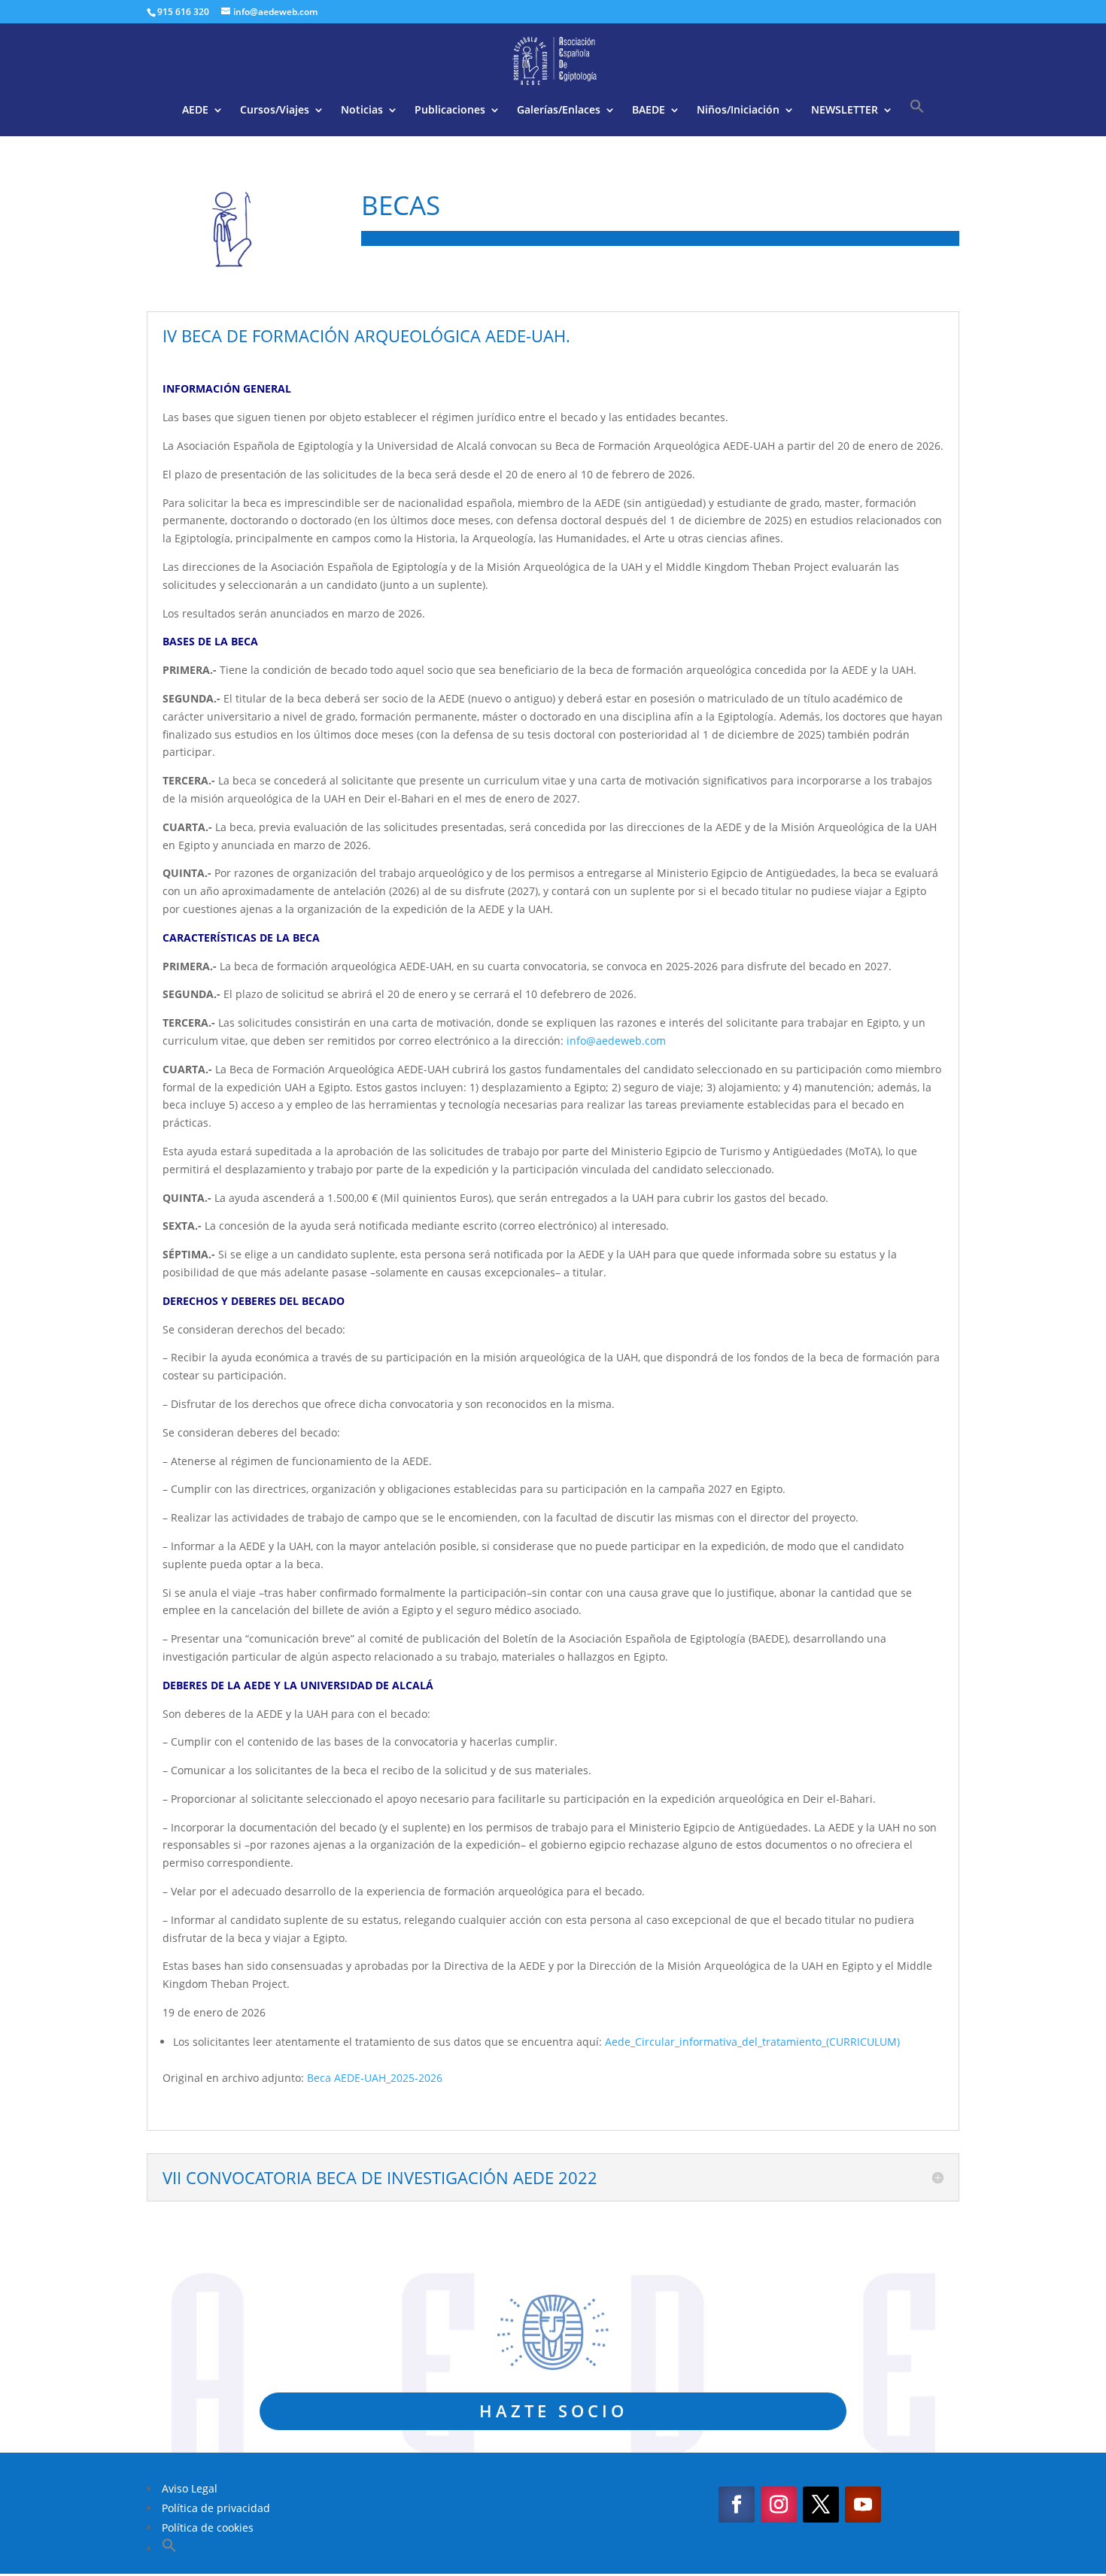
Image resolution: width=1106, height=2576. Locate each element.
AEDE (195, 111)
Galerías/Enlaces (559, 111)
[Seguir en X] (821, 2505)
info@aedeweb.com (616, 1041)
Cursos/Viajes (275, 111)
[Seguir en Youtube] (863, 2505)
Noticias (362, 111)
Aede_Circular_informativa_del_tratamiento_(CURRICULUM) (752, 2042)
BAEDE (649, 111)
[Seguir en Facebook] (737, 2505)
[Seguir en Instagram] (779, 2505)
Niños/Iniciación (738, 111)
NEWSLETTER (845, 111)
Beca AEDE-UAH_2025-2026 (375, 2078)
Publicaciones (450, 111)
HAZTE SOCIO (553, 2411)
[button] (917, 117)
